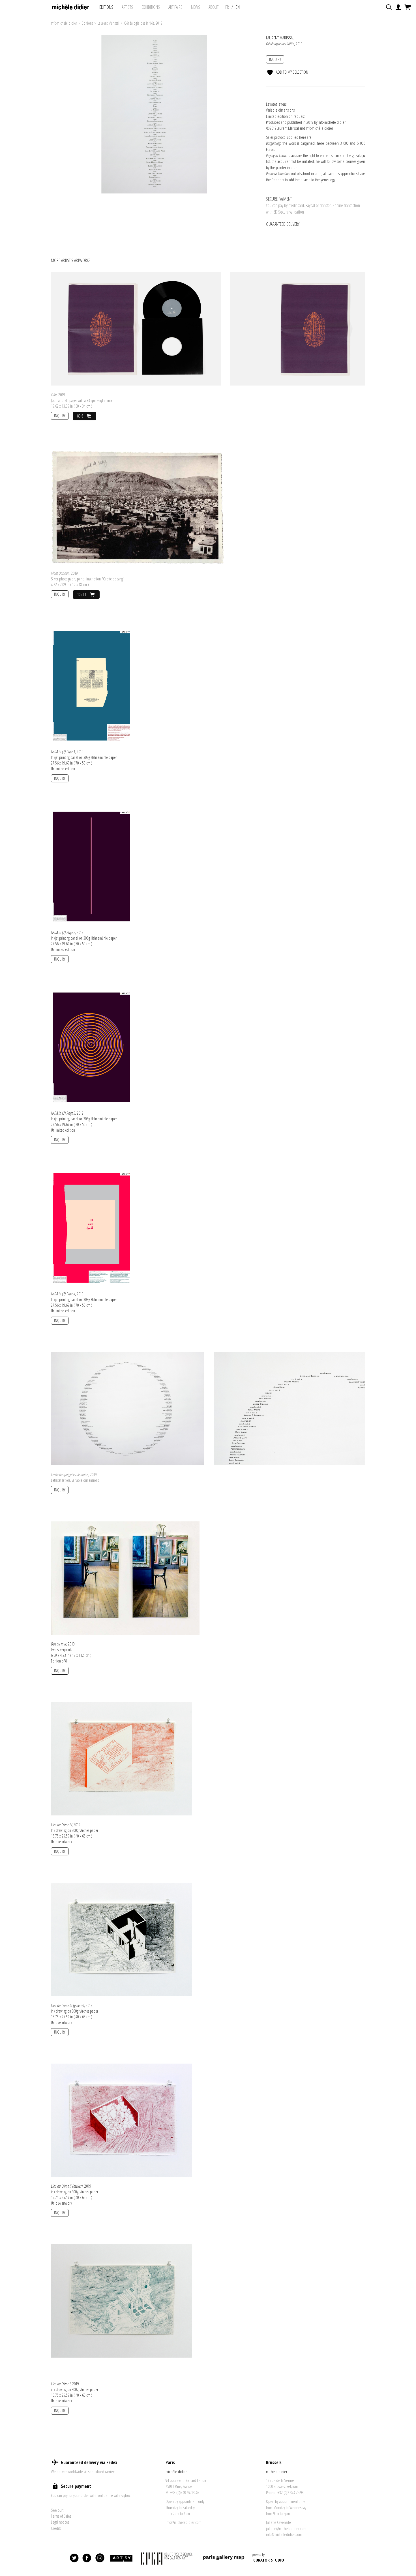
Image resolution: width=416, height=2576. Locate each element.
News (196, 7)
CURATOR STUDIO (269, 2560)
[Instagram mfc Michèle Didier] (100, 2558)
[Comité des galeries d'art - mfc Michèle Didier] (167, 2558)
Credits (56, 2528)
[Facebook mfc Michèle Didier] (87, 2558)
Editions (106, 7)
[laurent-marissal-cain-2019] (136, 328)
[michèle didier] (71, 5)
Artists (127, 7)
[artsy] (121, 2558)
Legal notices (60, 2522)
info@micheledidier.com (183, 2522)
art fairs (175, 7)
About (214, 7)
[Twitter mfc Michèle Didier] (74, 2558)
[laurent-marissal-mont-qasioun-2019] (137, 507)
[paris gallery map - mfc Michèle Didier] (224, 2558)
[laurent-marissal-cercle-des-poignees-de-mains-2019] (128, 1408)
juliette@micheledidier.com (286, 2528)
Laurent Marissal (108, 23)
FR (227, 7)
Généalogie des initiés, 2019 (143, 23)
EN (238, 7)
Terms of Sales (61, 2516)
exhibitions (151, 7)
